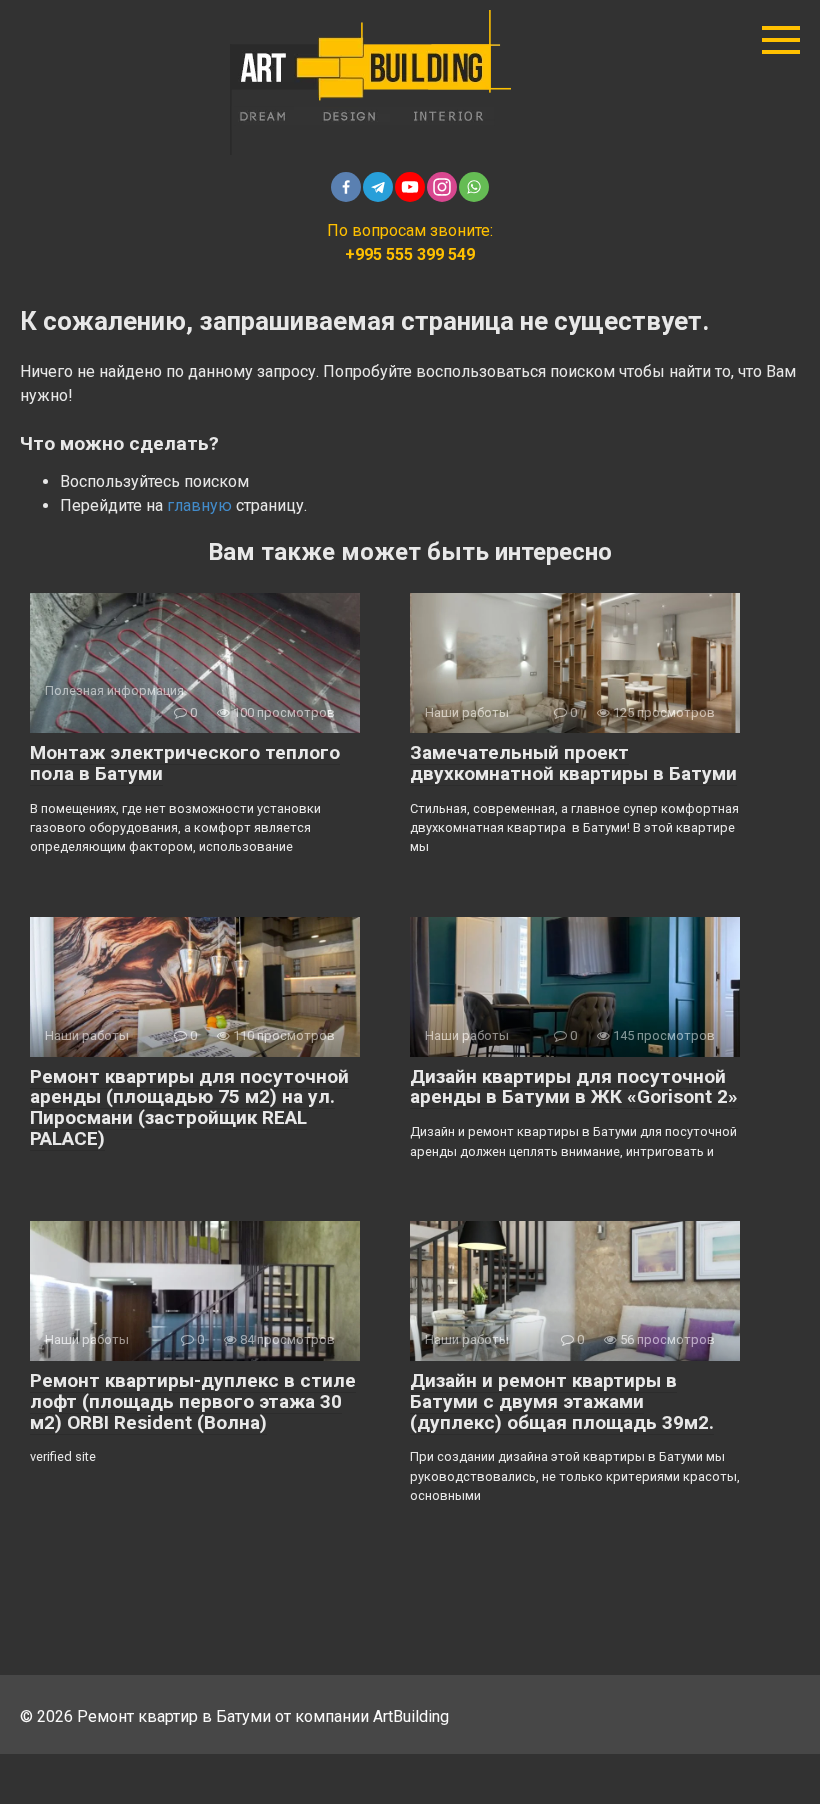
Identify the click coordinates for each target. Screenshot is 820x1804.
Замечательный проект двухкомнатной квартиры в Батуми (573, 763)
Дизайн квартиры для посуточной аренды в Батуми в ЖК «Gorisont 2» (574, 1087)
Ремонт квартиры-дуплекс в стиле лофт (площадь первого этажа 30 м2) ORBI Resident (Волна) (193, 1401)
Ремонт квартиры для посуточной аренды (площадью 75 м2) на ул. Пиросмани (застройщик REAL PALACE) (189, 1108)
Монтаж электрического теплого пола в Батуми (185, 763)
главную (199, 505)
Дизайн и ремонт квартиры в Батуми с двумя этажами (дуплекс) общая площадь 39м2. (562, 1401)
